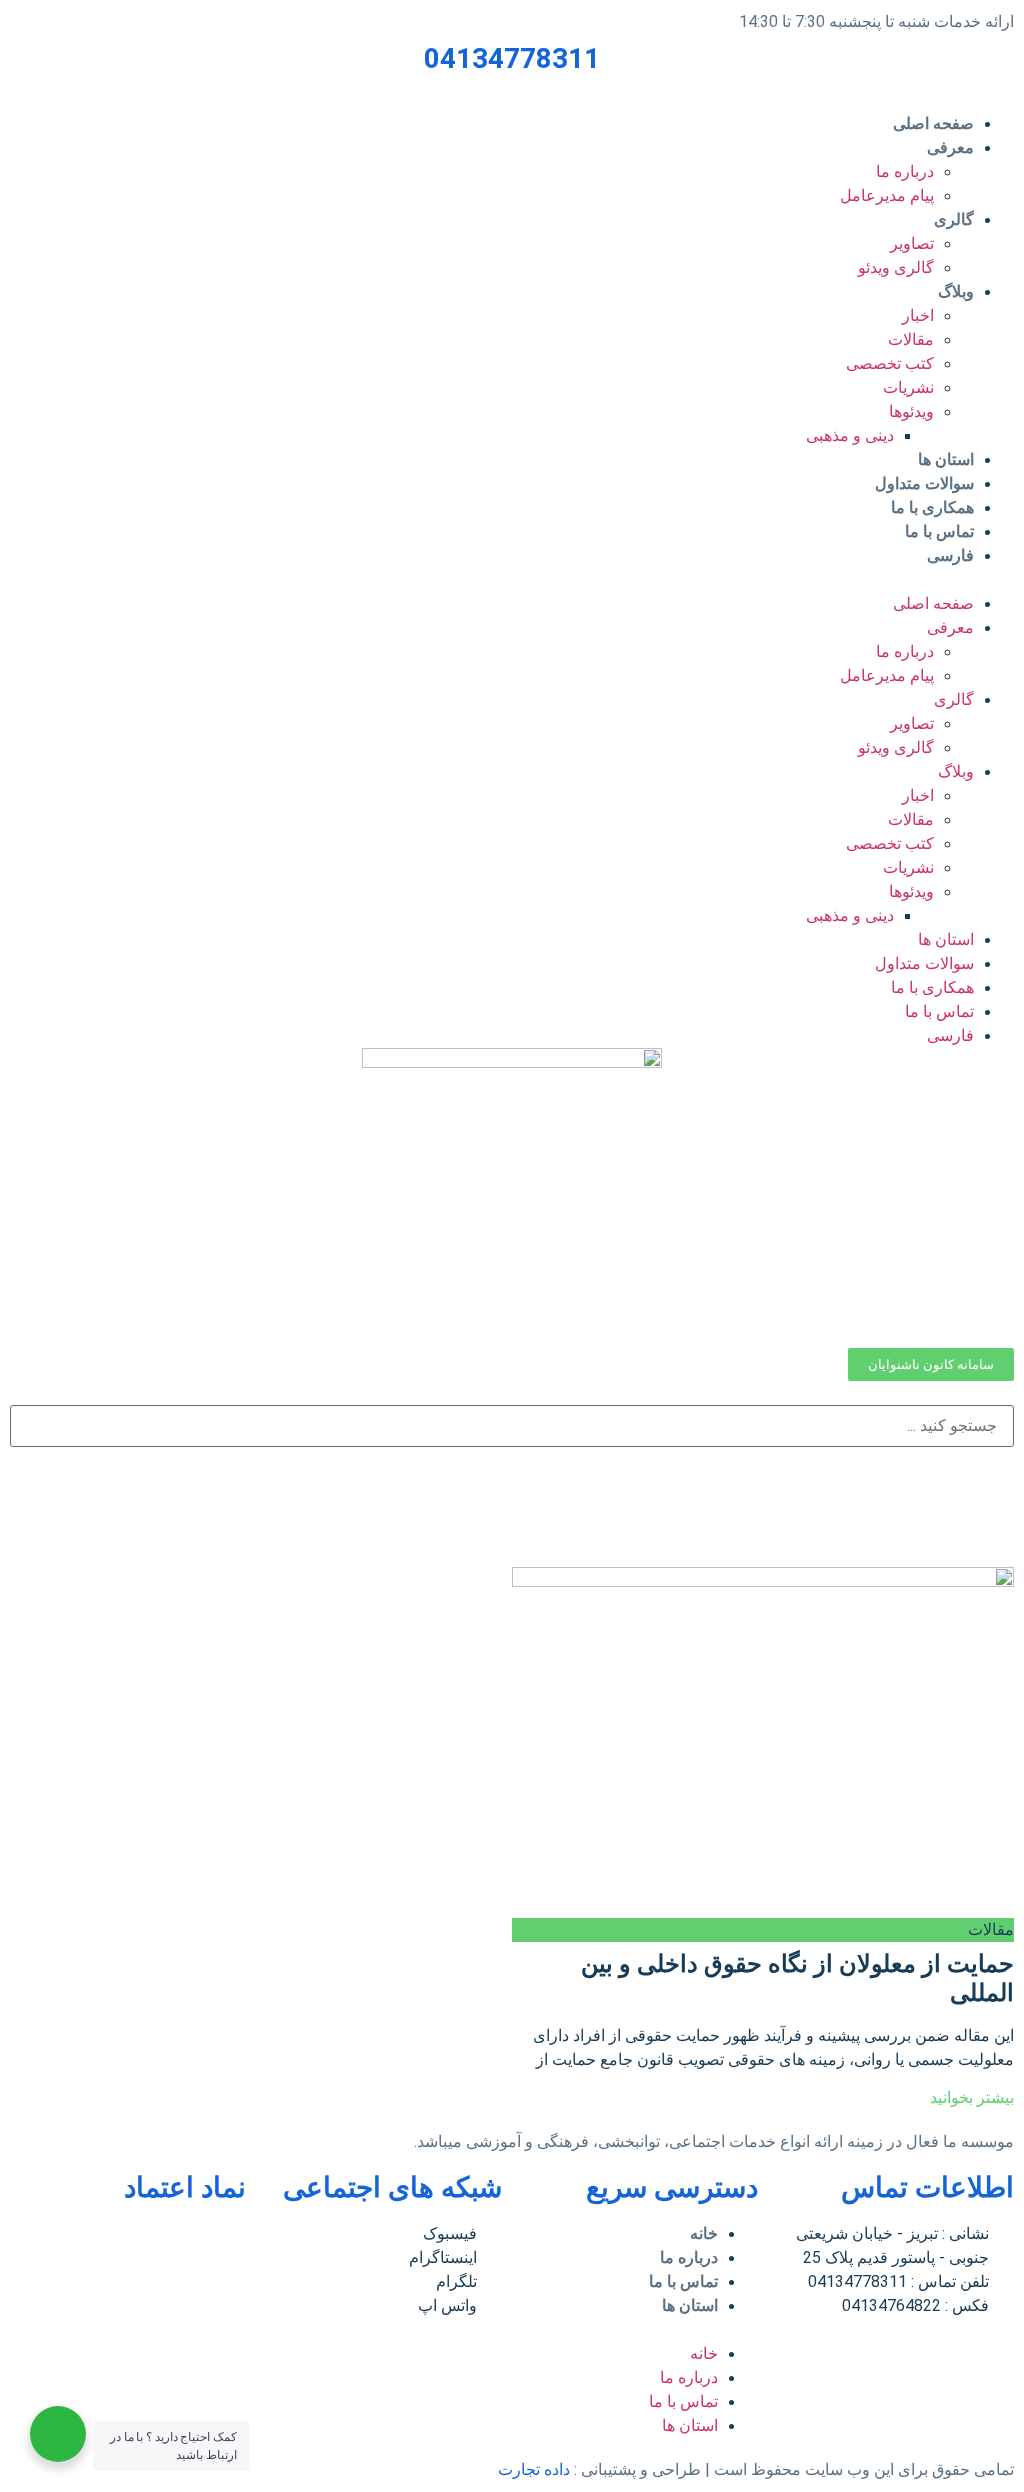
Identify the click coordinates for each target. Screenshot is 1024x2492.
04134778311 (512, 58)
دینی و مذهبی (850, 435)
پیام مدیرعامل (887, 195)
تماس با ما (939, 531)
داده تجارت (534, 2469)
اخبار (918, 315)
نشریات (908, 387)
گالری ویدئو (896, 267)
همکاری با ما (932, 507)
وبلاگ (956, 291)
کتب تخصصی (890, 363)
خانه (704, 2233)
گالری (954, 219)
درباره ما (905, 171)
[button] (512, 580)
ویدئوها (911, 411)
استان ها (946, 459)
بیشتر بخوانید (972, 2097)
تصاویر (912, 243)
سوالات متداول (924, 483)
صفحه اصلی (933, 123)
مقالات (911, 339)
